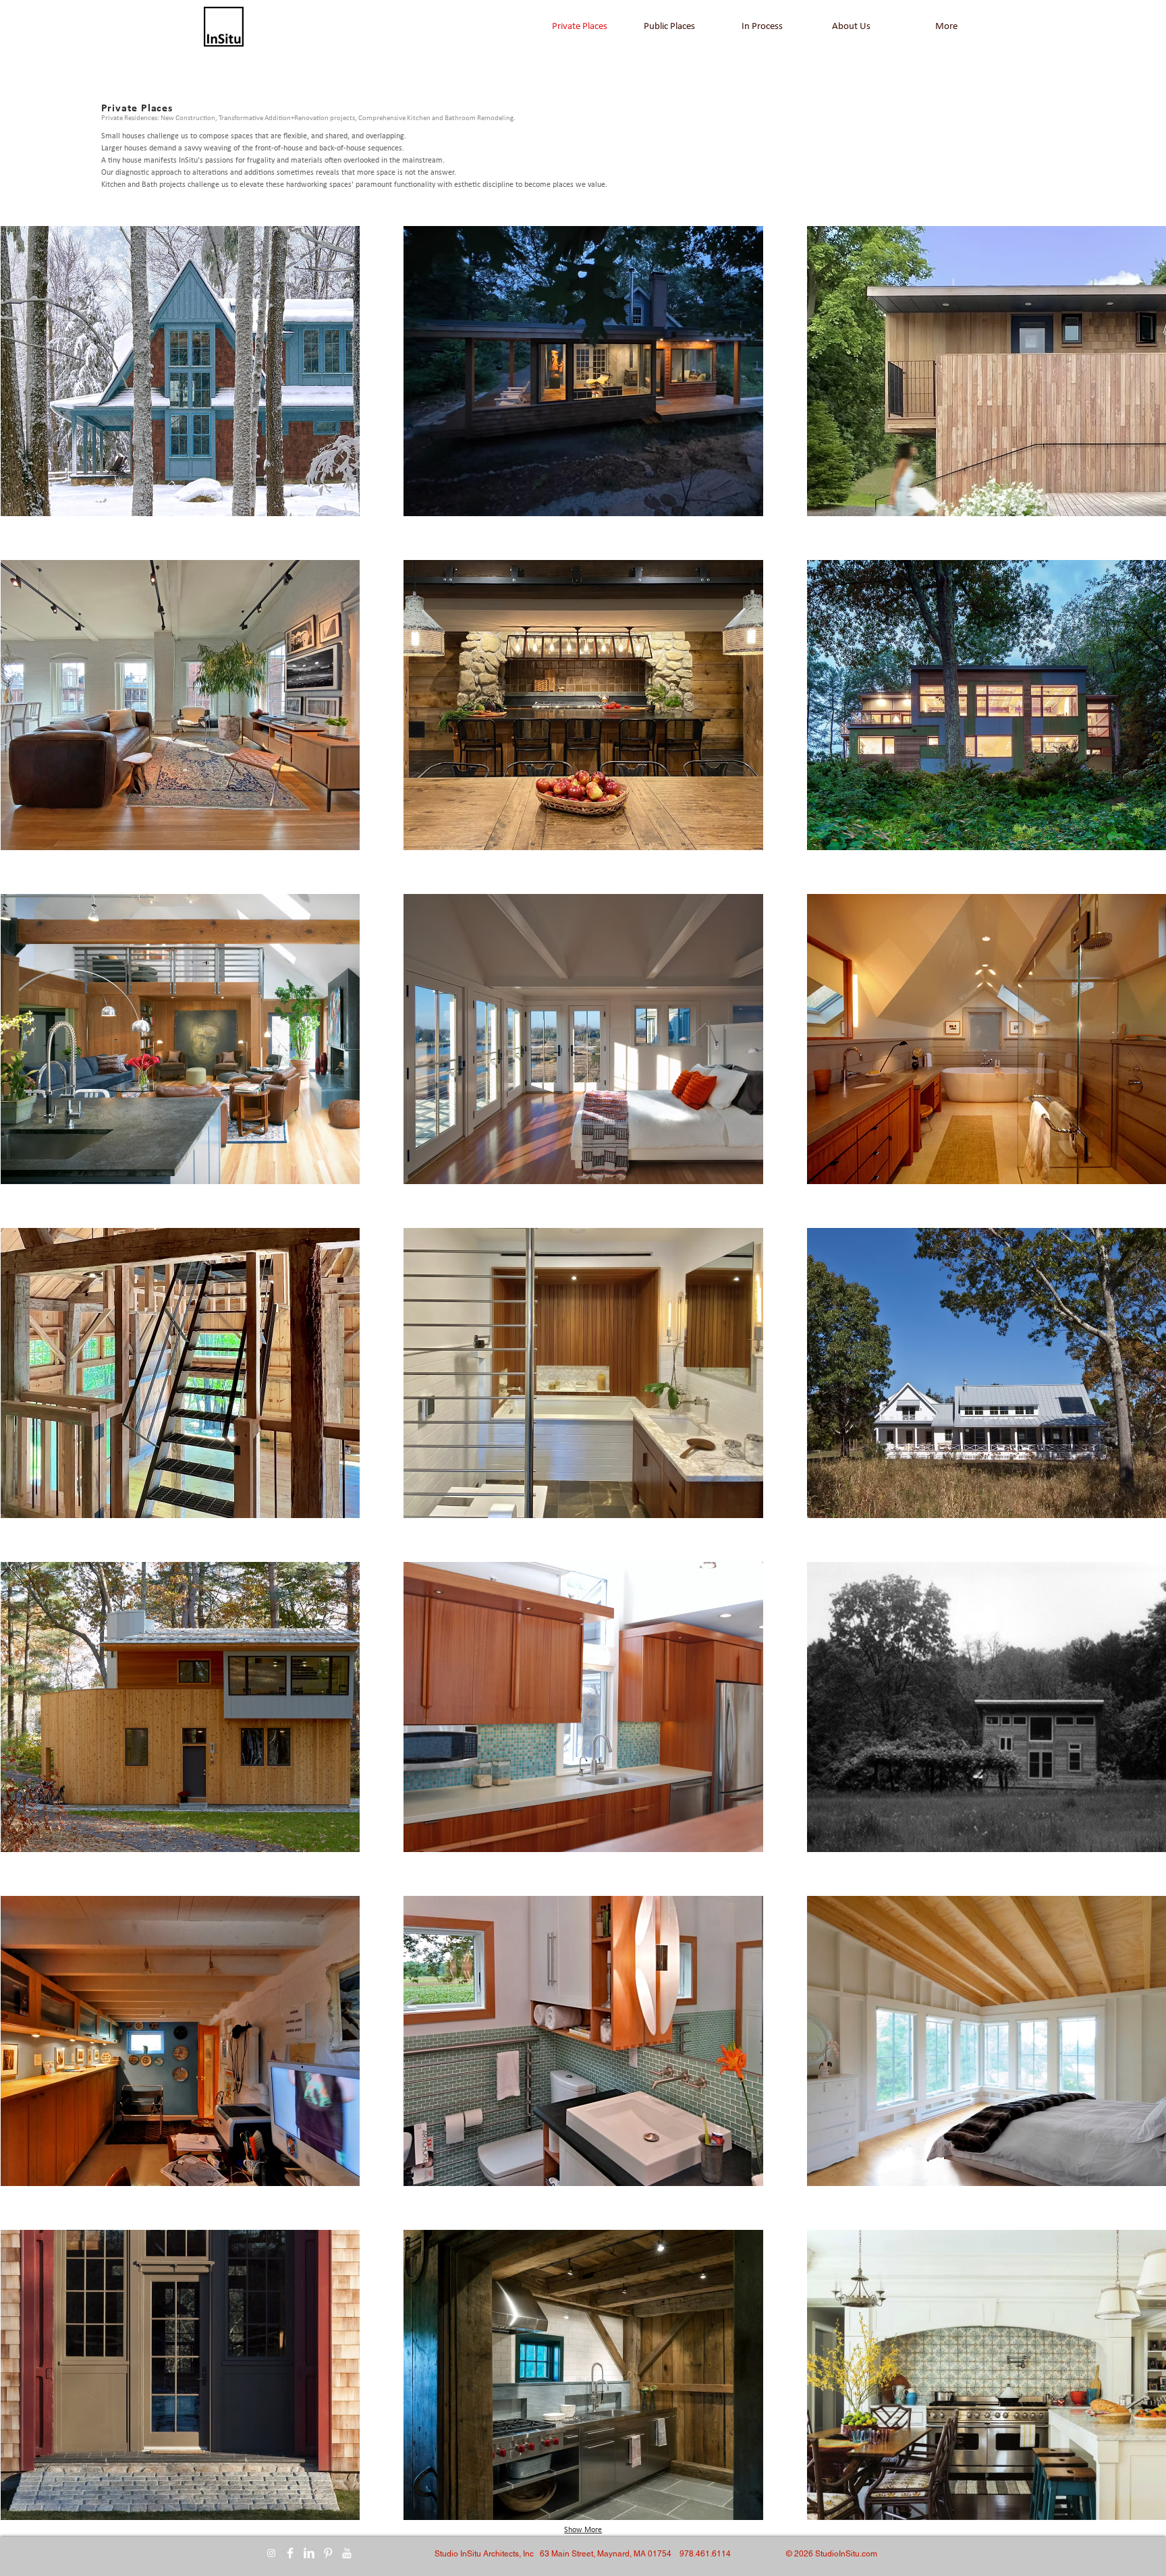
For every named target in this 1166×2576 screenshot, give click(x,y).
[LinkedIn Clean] (309, 2553)
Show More (583, 2530)
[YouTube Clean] (347, 2553)
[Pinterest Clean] (328, 2553)
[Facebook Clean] (290, 2553)
